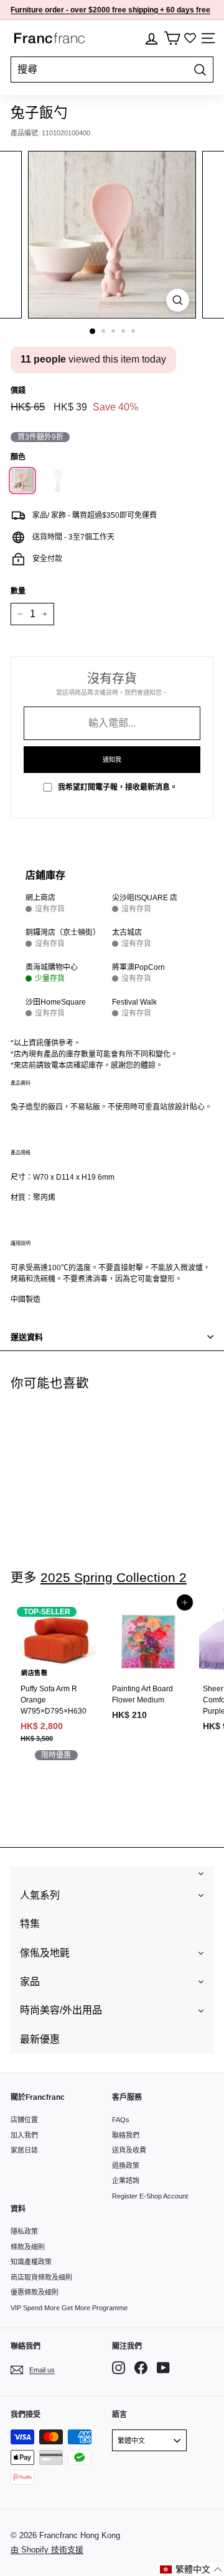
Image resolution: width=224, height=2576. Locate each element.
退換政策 (126, 2166)
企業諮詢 (126, 2181)
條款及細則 (28, 2247)
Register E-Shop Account (150, 2196)
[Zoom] (178, 300)
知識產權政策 (31, 2262)
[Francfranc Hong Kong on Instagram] (119, 2368)
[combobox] (112, 70)
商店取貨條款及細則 (41, 2277)
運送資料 (27, 1337)
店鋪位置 (24, 2120)
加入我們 (24, 2135)
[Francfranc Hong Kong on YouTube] (163, 2368)
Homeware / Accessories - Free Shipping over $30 (109, 12)
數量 (18, 591)
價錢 (18, 391)
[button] (191, 2569)
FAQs (121, 2120)
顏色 (18, 457)
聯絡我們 (126, 2135)
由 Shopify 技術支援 (47, 2550)
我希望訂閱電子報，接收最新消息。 (118, 787)
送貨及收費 (129, 2150)
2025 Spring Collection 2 (114, 1577)
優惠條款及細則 (35, 2292)
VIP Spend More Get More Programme (69, 2308)
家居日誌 (24, 2150)
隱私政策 (24, 2231)
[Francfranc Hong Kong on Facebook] (141, 2368)
